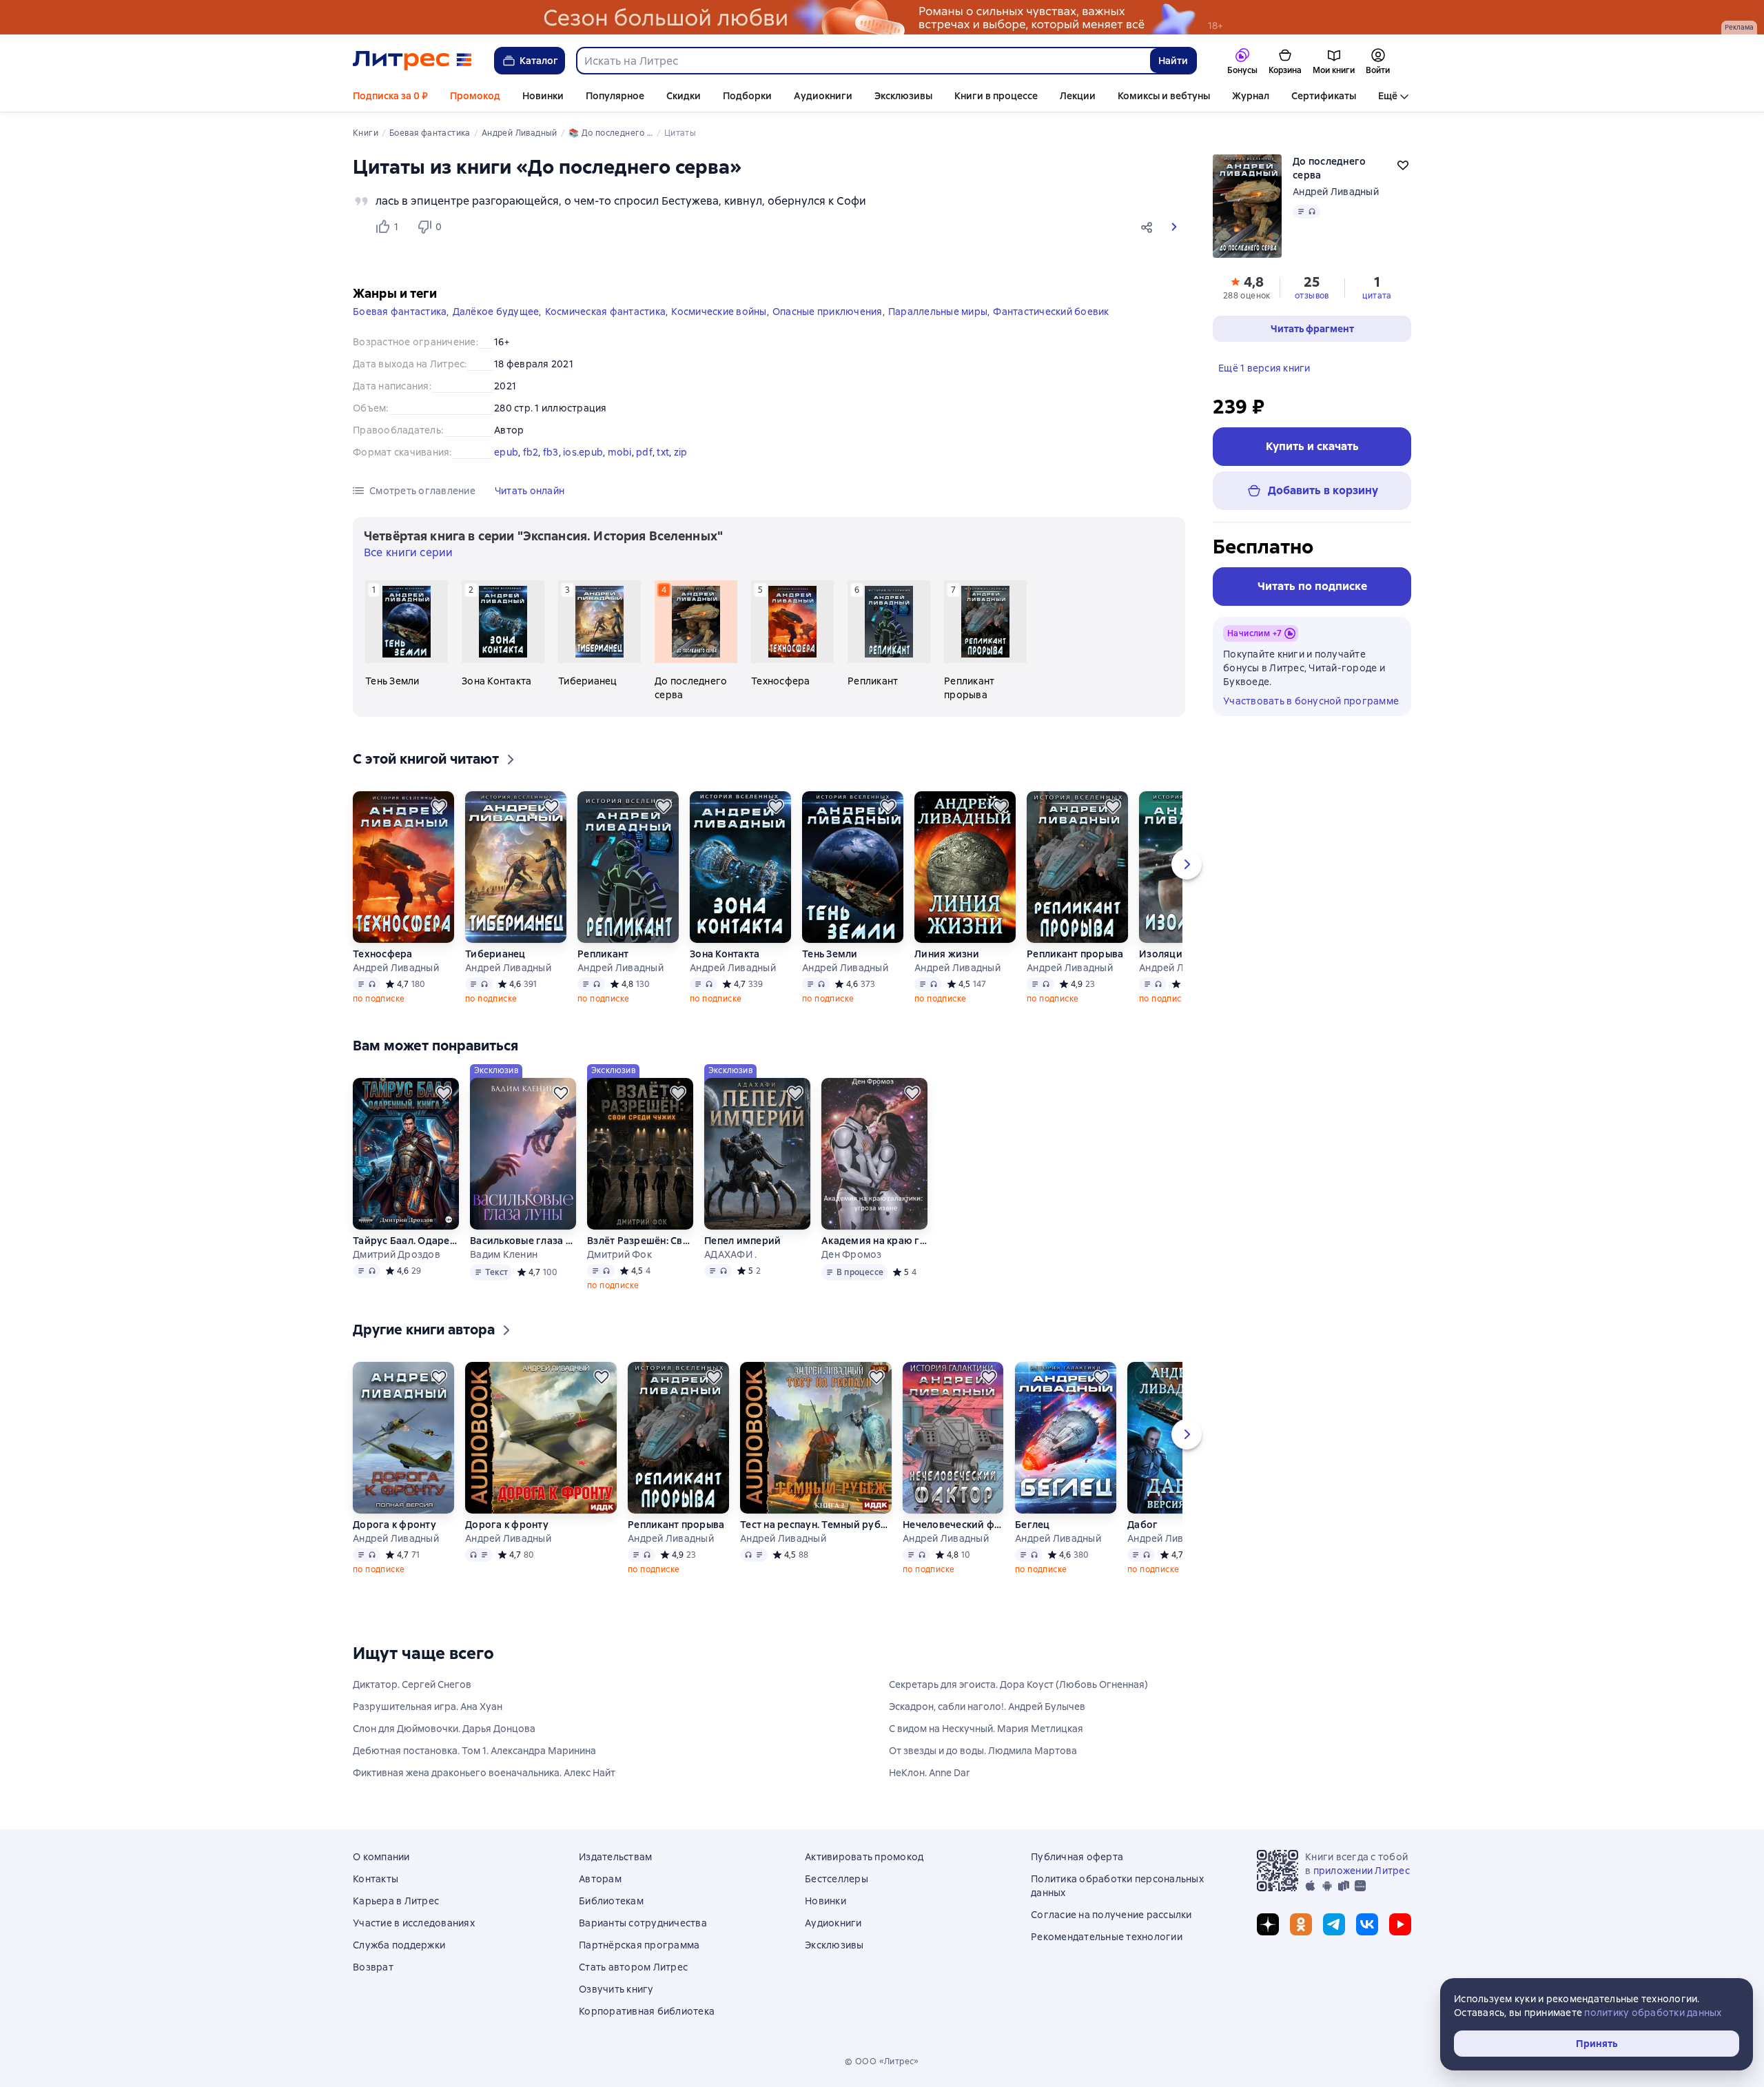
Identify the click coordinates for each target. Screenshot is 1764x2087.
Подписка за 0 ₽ (390, 96)
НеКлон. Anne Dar (930, 1773)
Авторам (600, 1879)
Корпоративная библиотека (647, 2011)
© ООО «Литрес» (882, 2061)
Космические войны (719, 312)
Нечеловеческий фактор (953, 1525)
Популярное (615, 96)
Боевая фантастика (400, 312)
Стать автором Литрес (633, 1967)
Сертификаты (1324, 96)
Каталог (539, 61)
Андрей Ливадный (1336, 192)
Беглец (1033, 1525)
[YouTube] (1400, 1924)
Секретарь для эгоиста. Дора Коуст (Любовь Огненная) (1018, 1684)
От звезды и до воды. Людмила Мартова (983, 1751)
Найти (1173, 61)
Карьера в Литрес (396, 1901)
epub (506, 452)
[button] (1149, 227)
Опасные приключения (828, 312)
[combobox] (863, 61)
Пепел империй (742, 1241)
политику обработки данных (1653, 2013)
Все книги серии (408, 552)
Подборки (747, 96)
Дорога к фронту (394, 1525)
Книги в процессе (996, 96)
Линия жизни (947, 954)
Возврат (373, 1967)
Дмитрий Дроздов (397, 1254)
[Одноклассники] (1301, 1924)
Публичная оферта (1077, 1857)
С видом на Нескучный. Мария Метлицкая (986, 1729)
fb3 (551, 452)
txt (663, 452)
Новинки (543, 96)
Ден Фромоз (852, 1254)
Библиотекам (611, 1901)
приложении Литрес (1362, 1871)
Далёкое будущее (496, 312)
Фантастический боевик (1051, 312)
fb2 (531, 452)
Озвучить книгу (616, 1989)
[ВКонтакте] (1367, 1924)
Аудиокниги (823, 96)
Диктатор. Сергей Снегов (412, 1684)
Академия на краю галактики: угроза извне (874, 1241)
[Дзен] (1268, 1924)
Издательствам (615, 1857)
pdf (644, 452)
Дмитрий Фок (619, 1254)
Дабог (1142, 1525)
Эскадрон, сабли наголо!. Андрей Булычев (987, 1707)
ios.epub (583, 452)
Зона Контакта (725, 954)
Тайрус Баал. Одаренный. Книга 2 (406, 1241)
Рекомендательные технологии (1107, 1937)
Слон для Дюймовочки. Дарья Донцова (444, 1729)
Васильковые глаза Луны (523, 1241)
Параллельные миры (938, 312)
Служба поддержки (399, 1945)
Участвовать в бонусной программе (1311, 701)
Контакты (376, 1879)
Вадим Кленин (504, 1254)
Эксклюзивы (903, 96)
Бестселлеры (837, 1879)
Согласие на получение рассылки (1111, 1915)
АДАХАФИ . (730, 1254)
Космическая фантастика (606, 312)
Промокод (475, 96)
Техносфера (383, 954)
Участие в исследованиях (414, 1923)
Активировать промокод (864, 1857)
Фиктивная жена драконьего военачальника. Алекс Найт (484, 1773)
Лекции (1078, 96)
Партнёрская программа (639, 1945)
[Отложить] (439, 806)
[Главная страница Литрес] (412, 61)
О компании (381, 1857)
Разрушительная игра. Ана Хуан (428, 1707)
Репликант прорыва (1075, 954)
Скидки (684, 96)
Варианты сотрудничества (643, 1923)
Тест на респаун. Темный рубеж (816, 1525)
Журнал (1251, 96)
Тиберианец (495, 954)
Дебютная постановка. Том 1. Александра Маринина (474, 1751)
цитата (1377, 296)
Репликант (603, 954)
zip (681, 452)
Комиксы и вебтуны (1164, 96)
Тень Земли (830, 954)
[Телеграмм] (1334, 1924)
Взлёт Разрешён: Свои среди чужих (640, 1241)
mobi (620, 452)
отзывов (1312, 296)
